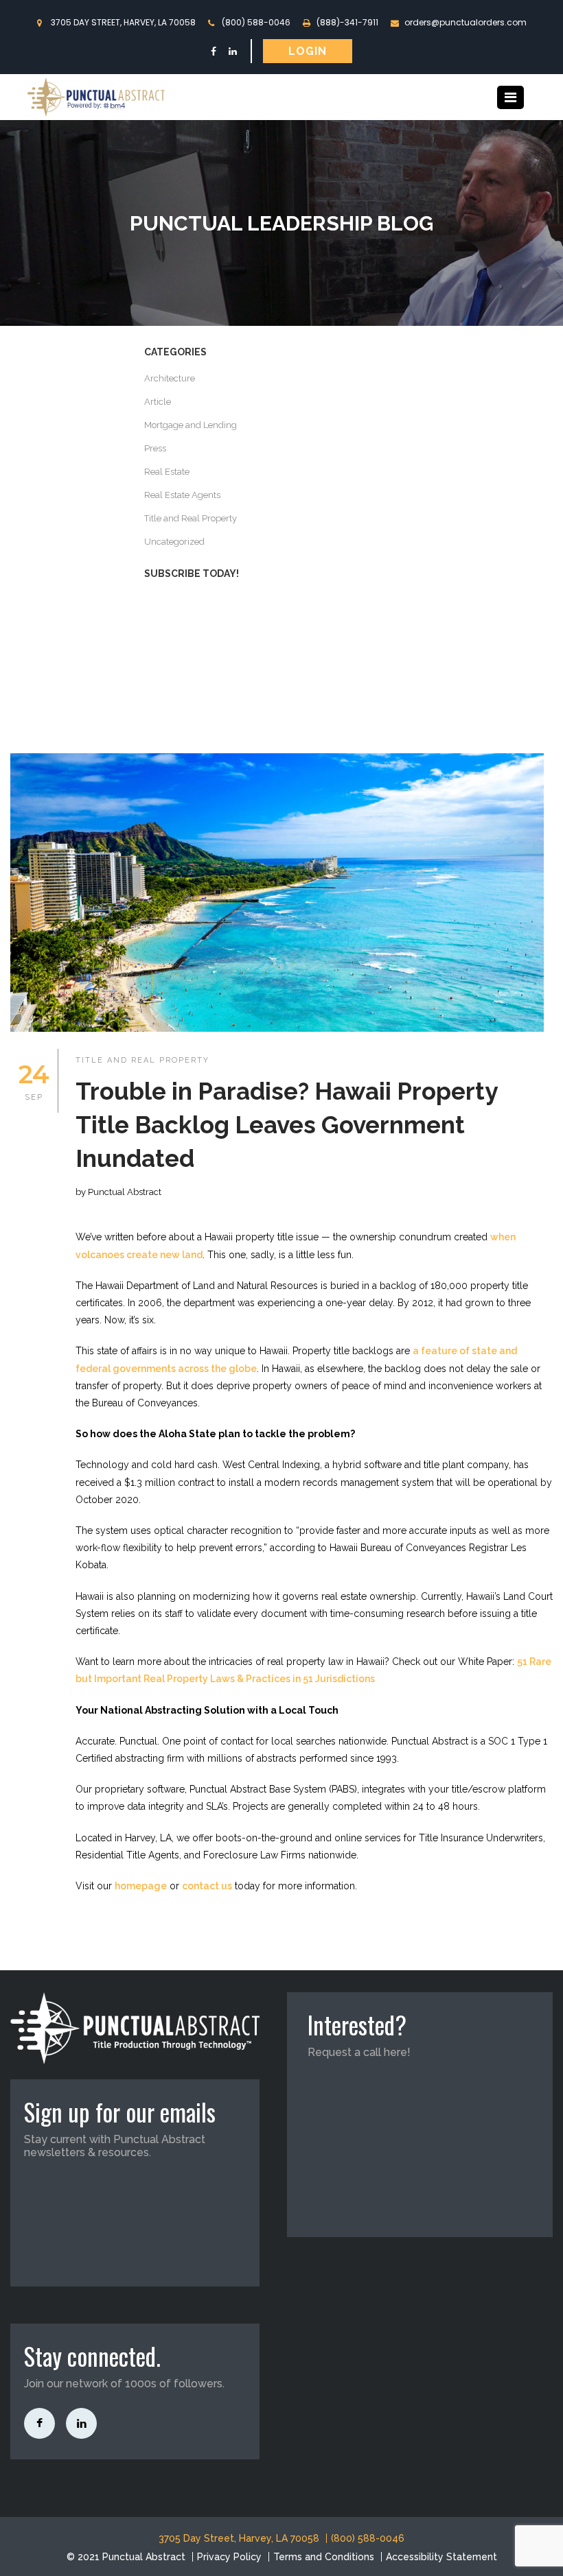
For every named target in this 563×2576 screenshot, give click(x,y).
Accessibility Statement (441, 2557)
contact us (207, 1886)
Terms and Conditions (324, 2557)
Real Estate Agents (182, 495)
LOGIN (308, 51)
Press (155, 448)
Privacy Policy (229, 2557)
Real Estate (167, 472)
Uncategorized (174, 542)
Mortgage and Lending (191, 425)
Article (158, 402)
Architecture (170, 378)
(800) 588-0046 (256, 22)
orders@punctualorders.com (466, 22)
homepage (141, 1886)
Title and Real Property (191, 518)
